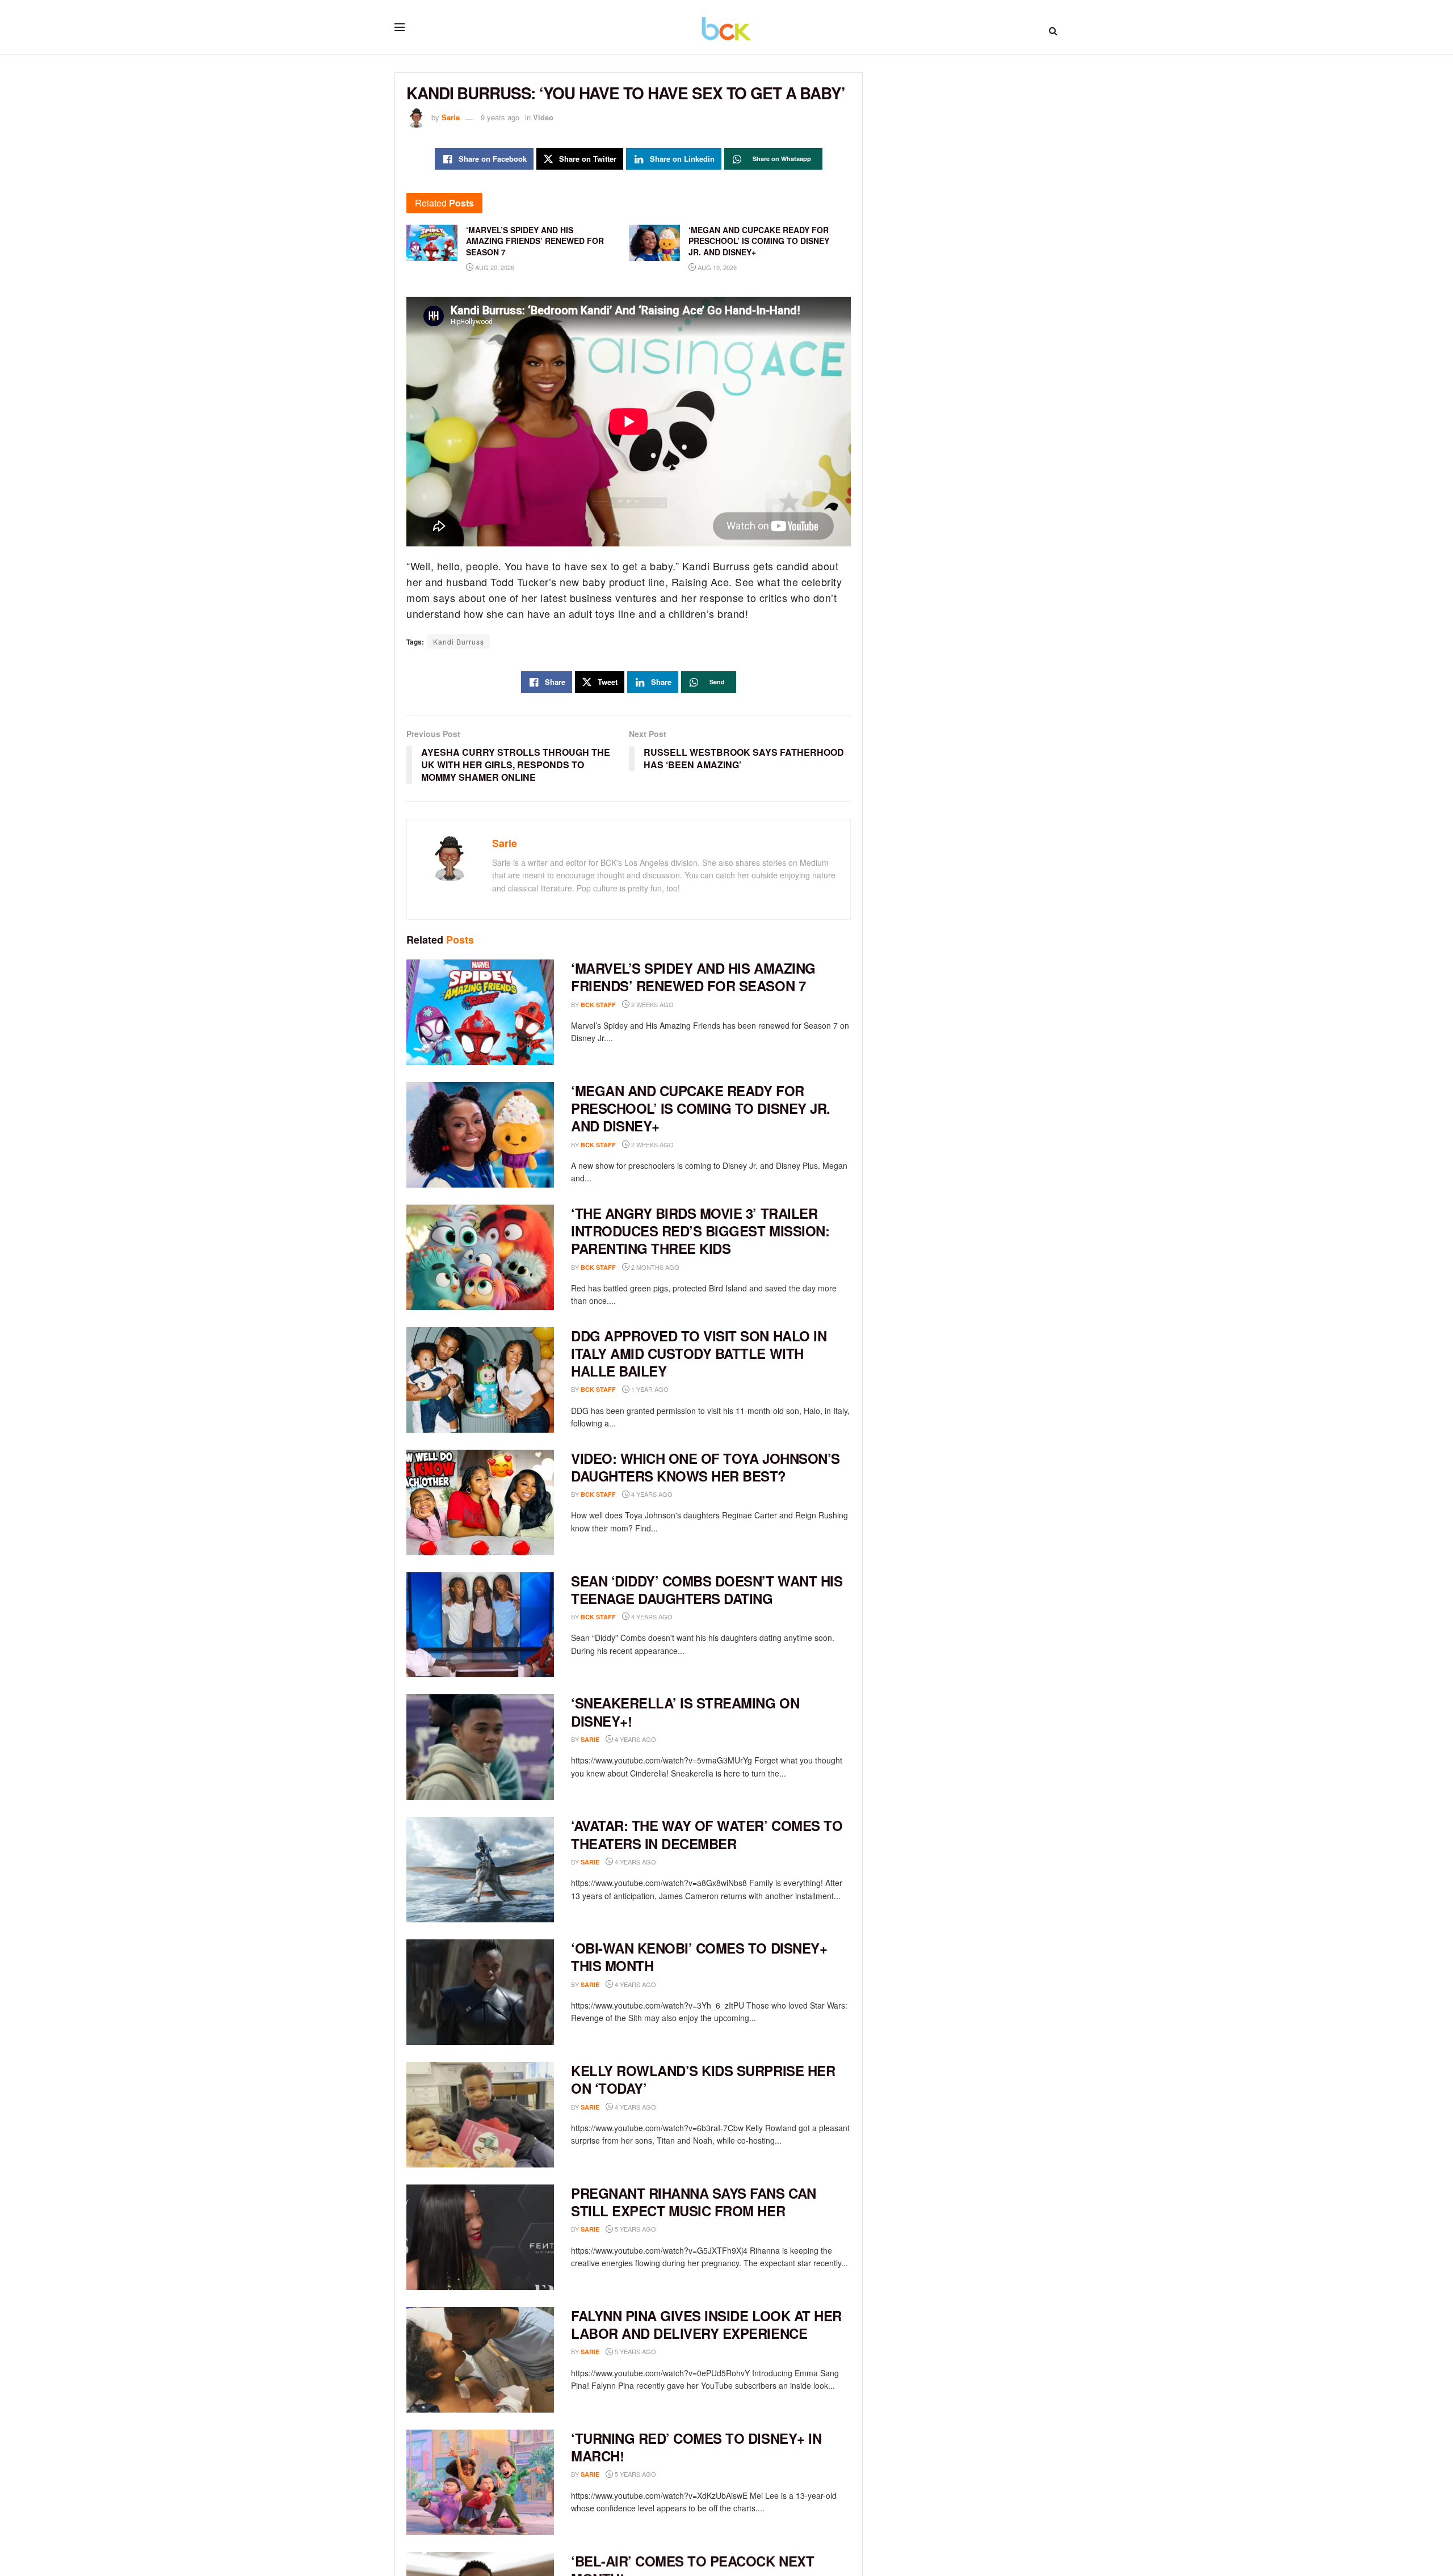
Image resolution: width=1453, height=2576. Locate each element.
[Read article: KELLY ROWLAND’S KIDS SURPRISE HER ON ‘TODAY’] (480, 2115)
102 (691, 1617)
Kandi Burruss (459, 641)
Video (543, 117)
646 (675, 1984)
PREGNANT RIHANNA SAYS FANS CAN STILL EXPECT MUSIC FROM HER (694, 2202)
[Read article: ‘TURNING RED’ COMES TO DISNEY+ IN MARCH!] (480, 2482)
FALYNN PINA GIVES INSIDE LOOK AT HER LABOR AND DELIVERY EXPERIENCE (706, 2324)
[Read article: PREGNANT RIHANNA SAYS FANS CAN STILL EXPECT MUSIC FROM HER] (480, 2237)
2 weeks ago (652, 1004)
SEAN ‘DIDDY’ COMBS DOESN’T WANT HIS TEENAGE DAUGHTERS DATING (707, 1590)
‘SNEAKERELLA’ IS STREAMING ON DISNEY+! (685, 1712)
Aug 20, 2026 (494, 267)
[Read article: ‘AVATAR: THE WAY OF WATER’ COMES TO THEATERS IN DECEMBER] (480, 1870)
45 (673, 2107)
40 (673, 2229)
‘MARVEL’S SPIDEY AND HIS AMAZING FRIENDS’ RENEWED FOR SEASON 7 (693, 977)
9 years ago (500, 117)
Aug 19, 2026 (716, 267)
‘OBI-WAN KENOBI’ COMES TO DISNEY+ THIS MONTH (699, 1957)
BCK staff (598, 1005)
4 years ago (651, 1494)
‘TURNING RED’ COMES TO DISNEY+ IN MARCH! (696, 2447)
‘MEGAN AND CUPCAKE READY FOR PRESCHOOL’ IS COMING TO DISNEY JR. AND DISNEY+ (701, 1108)
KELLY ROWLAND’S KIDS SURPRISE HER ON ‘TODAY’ (703, 2079)
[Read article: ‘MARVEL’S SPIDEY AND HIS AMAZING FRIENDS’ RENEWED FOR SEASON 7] (480, 1012)
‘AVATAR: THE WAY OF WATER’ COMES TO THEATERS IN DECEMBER (707, 1834)
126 (675, 1862)
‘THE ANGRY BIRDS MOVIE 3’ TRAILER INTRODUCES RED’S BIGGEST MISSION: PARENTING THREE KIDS (700, 1231)
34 (673, 2474)
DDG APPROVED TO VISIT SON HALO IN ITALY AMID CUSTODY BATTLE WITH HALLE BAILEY (699, 1353)
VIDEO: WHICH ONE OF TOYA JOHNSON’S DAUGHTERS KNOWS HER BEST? (705, 1467)
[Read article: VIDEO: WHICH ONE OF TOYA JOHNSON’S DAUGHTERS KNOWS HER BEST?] (480, 1502)
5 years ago (635, 2229)
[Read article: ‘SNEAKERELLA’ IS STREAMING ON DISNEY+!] (480, 1747)
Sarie (451, 117)
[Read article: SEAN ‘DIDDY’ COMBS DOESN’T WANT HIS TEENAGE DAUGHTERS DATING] (480, 1625)
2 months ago (654, 1267)
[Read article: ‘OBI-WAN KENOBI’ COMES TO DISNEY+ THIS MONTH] (480, 1992)
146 (675, 1739)
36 (673, 2352)
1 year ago (649, 1389)
